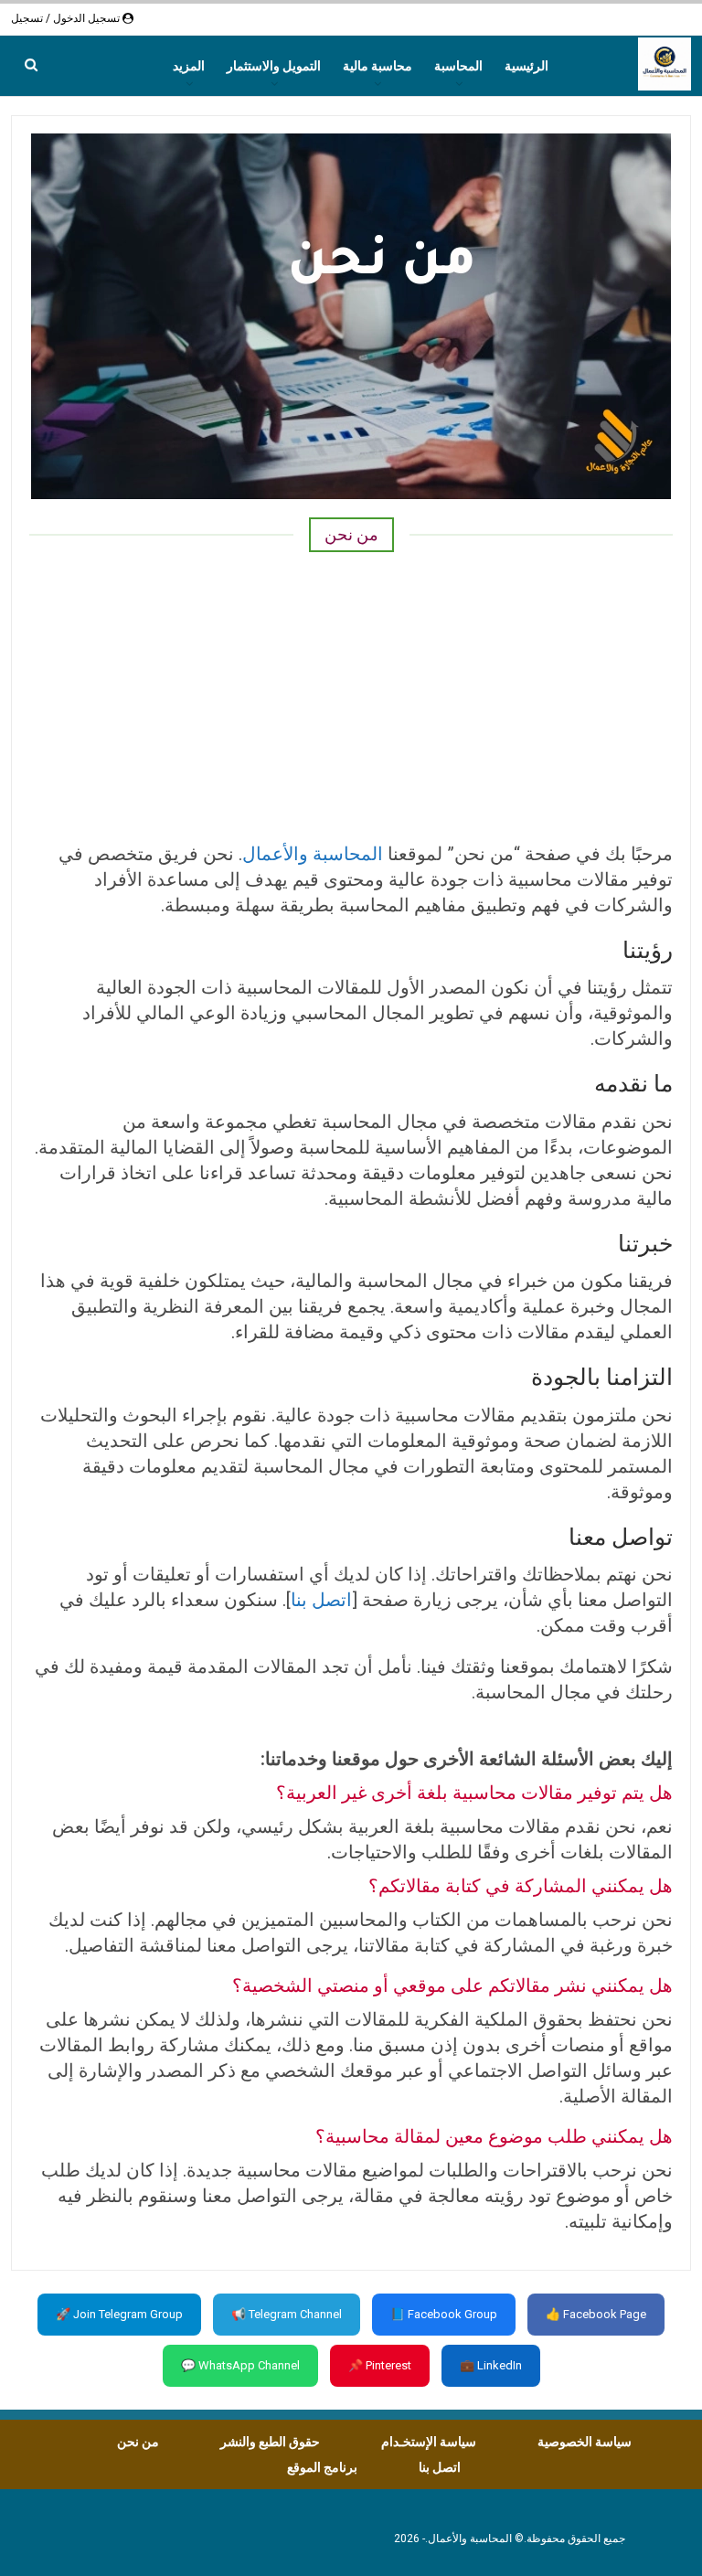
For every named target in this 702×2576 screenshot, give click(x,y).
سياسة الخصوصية (585, 2442)
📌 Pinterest (380, 2365)
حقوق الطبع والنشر (270, 2442)
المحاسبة (458, 66)
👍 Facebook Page (596, 2314)
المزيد (189, 66)
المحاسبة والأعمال (313, 854)
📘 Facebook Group (444, 2314)
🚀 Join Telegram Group (119, 2314)
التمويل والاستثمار (274, 66)
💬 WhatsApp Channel (240, 2365)
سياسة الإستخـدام (429, 2442)
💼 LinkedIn (491, 2365)
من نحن (138, 2442)
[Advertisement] (351, 695)
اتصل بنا (321, 1600)
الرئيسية (526, 66)
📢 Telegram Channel (287, 2314)
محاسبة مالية (378, 66)
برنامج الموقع (322, 2467)
